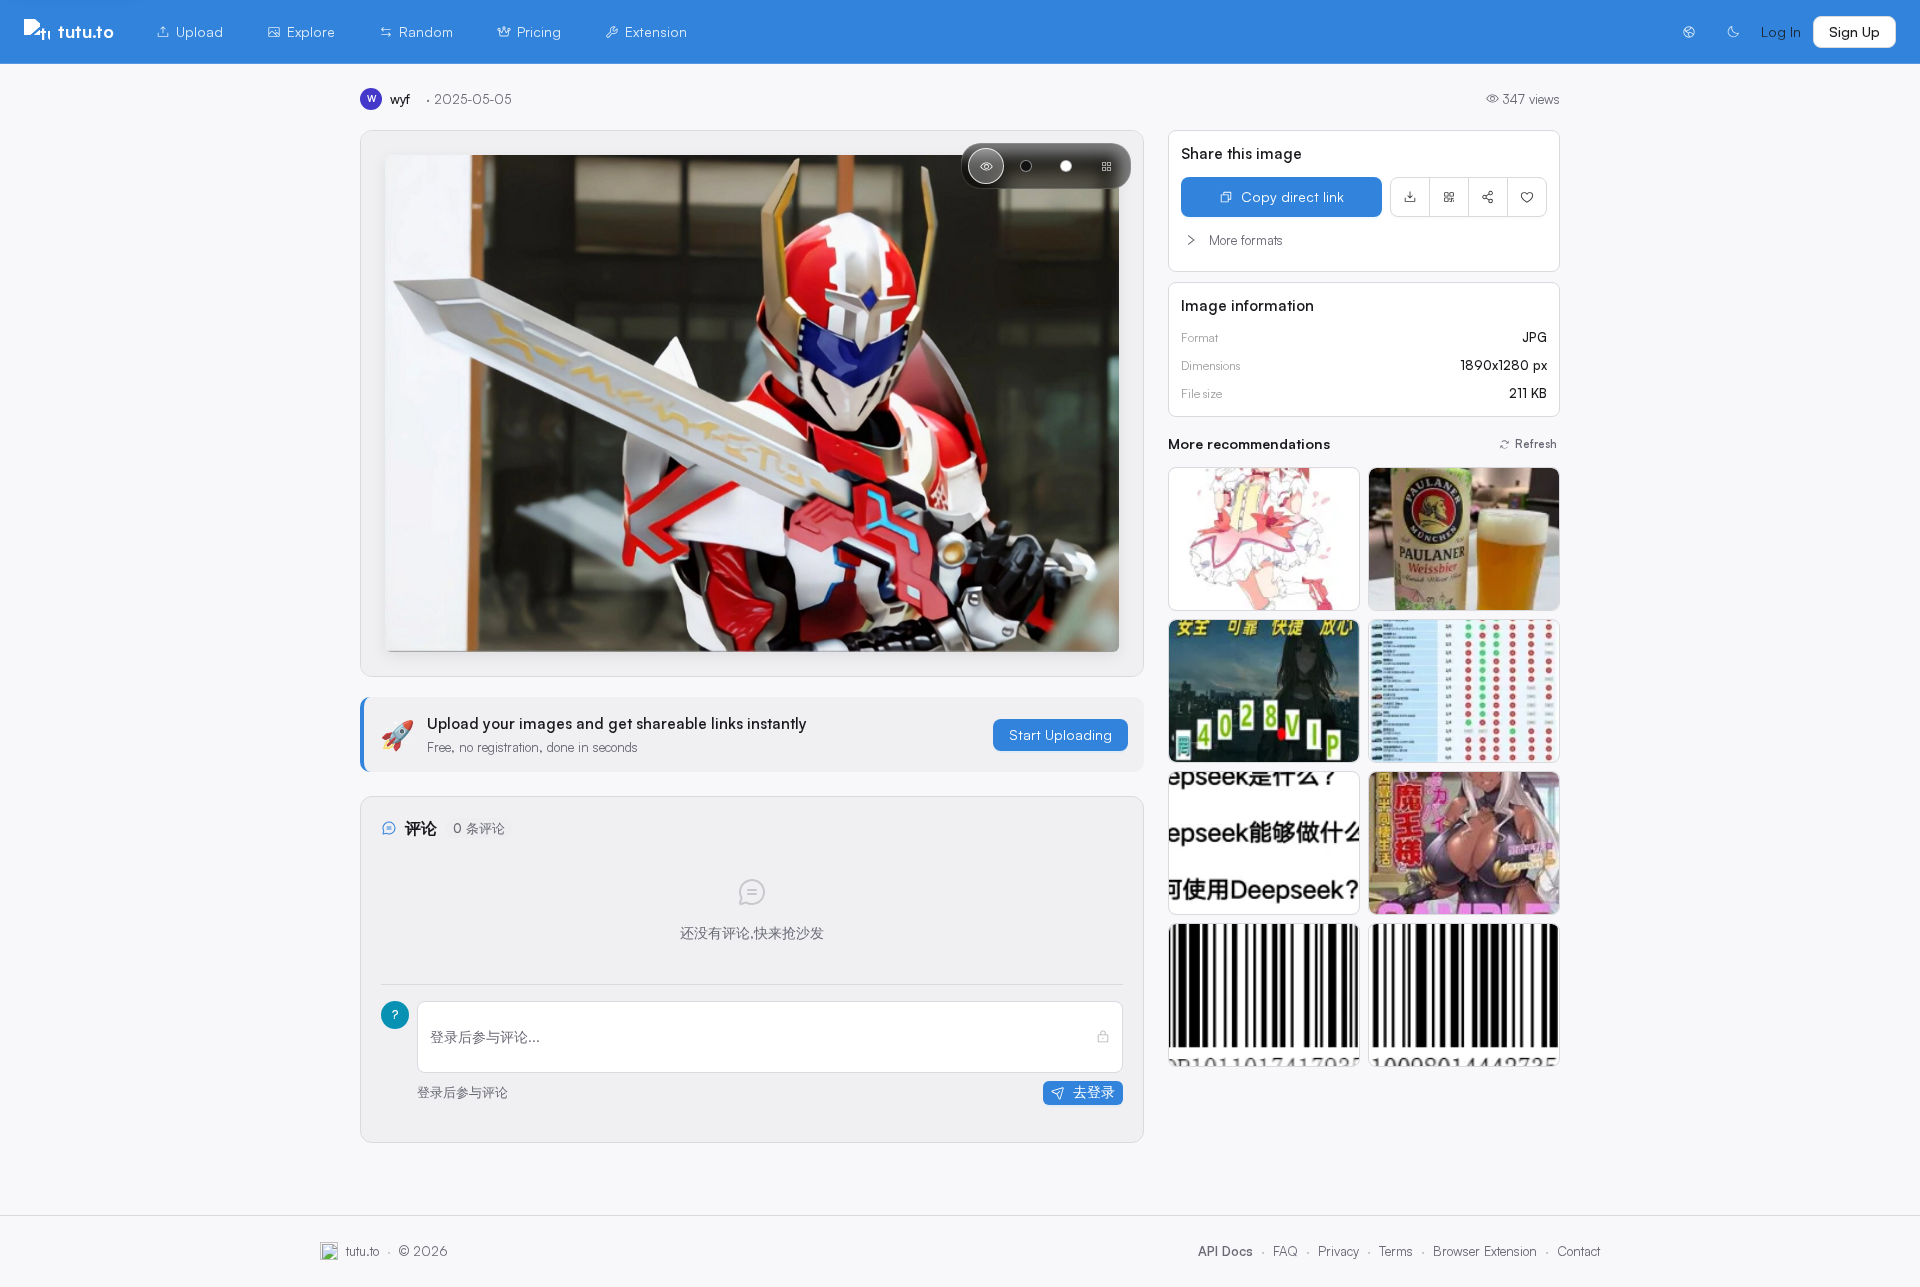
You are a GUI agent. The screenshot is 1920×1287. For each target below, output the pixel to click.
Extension (656, 31)
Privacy (1338, 1251)
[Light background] (1066, 166)
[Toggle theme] (1733, 32)
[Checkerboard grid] (1106, 166)
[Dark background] (1026, 166)
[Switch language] (1689, 32)
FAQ (1285, 1251)
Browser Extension (1485, 1251)
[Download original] (1410, 197)
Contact (1578, 1251)
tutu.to (86, 31)
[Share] (1488, 197)
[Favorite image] (1527, 197)
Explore (311, 31)
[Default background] (986, 166)
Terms (1396, 1251)
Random (426, 31)
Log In (1781, 31)
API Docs (1225, 1251)
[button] (1364, 240)
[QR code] (1449, 197)
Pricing (539, 31)
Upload (199, 31)
